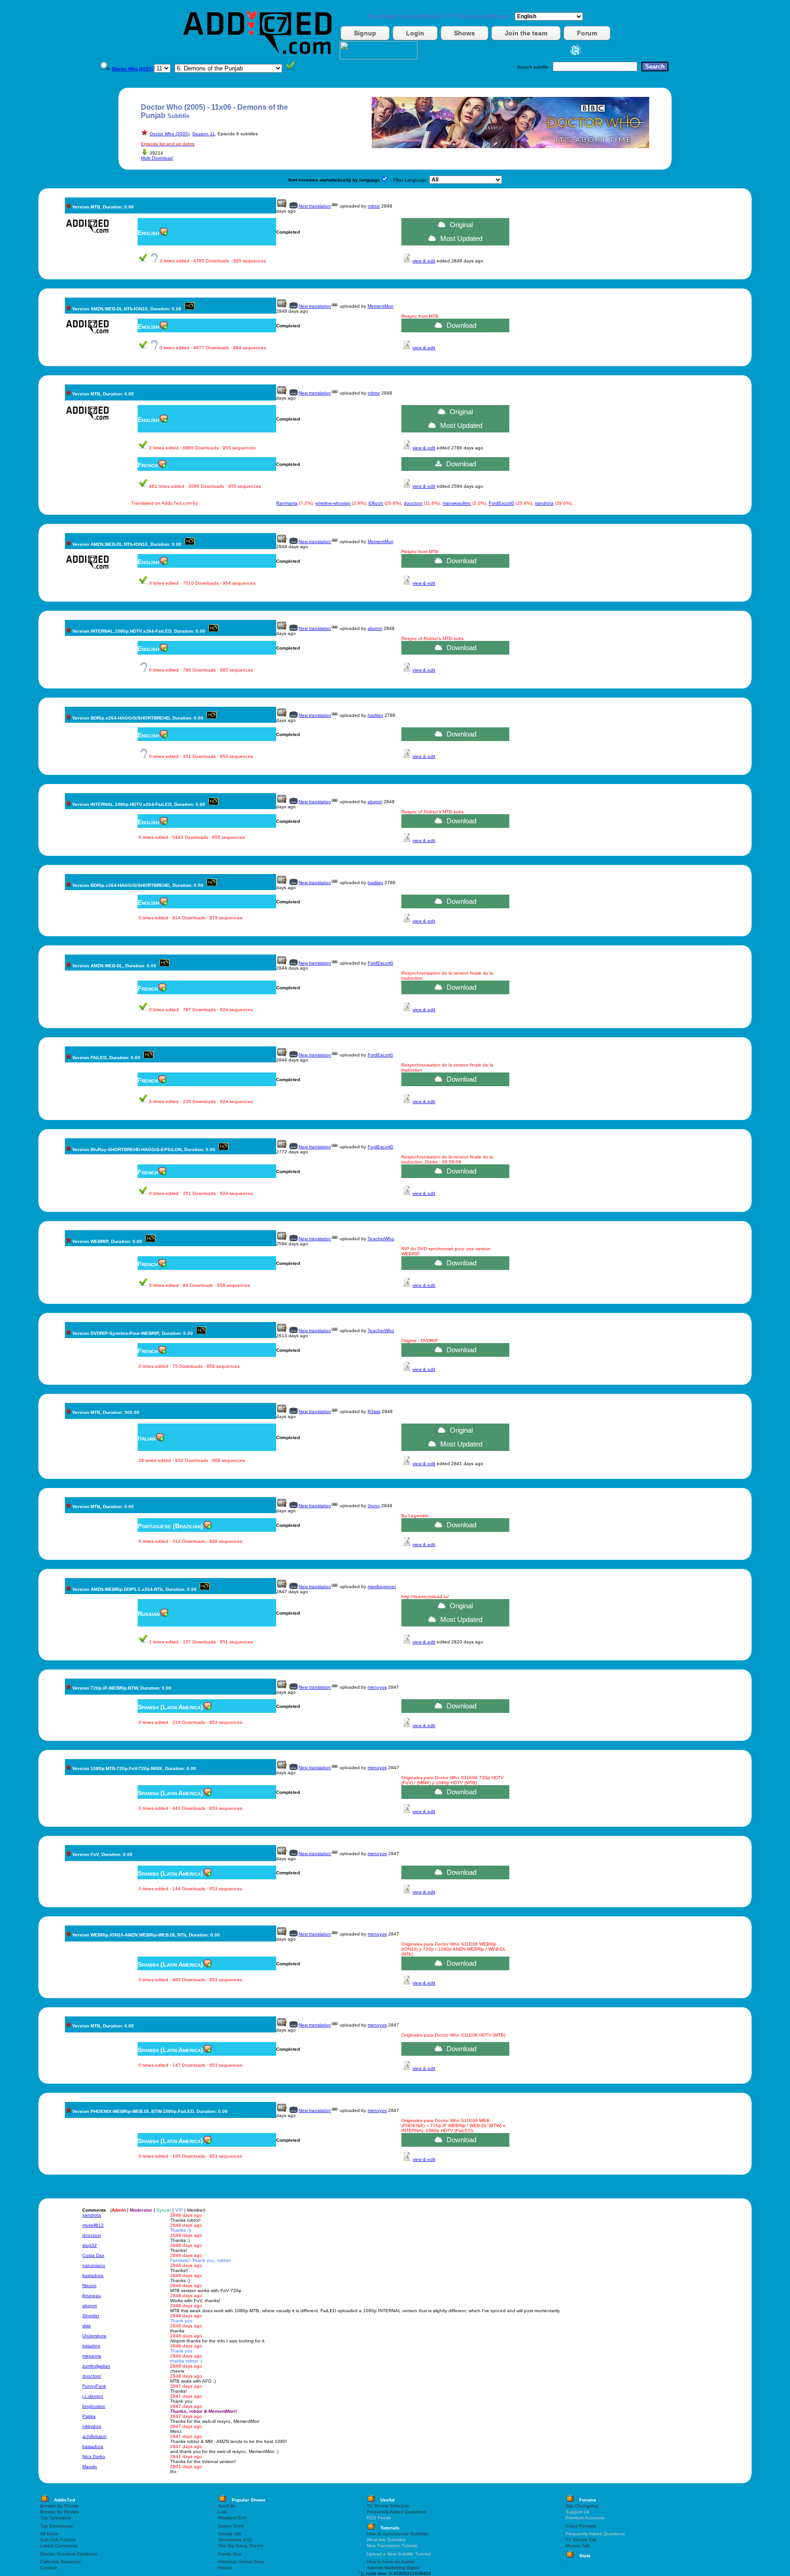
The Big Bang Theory (241, 2546)
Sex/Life (227, 2506)
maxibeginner (382, 1587)
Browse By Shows (59, 2506)
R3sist (374, 1411)
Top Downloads (56, 2526)
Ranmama (287, 503)
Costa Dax (93, 2255)
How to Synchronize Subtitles (398, 2534)
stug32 (90, 2245)
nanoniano (94, 2265)
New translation (315, 206)
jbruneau (92, 2296)
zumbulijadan (96, 2366)
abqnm (375, 628)
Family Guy (230, 2554)
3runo (374, 1506)
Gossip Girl (230, 2534)
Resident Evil (232, 2518)
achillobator (94, 2436)
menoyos (377, 1687)
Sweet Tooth (231, 2526)
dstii (86, 2326)
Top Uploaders (56, 2518)
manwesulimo (457, 503)
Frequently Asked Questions (396, 2512)
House (225, 2568)
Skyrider (91, 2316)
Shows (464, 33)
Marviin (90, 2467)
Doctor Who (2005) (169, 134)
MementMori (380, 306)
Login (415, 33)
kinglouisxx (94, 2406)
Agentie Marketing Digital (393, 2568)
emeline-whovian (333, 503)
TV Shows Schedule (388, 2506)
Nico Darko (94, 2456)
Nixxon (89, 2285)
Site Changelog (582, 2506)
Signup (365, 33)
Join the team (526, 33)
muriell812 (93, 2225)
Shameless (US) (235, 2540)
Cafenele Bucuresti (60, 2562)
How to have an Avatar (391, 2562)
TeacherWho (381, 1239)
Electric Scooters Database (69, 2554)
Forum (587, 33)
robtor (374, 206)
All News (49, 2534)
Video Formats (581, 2526)
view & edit (424, 261)
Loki (222, 2512)
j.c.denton (93, 2396)
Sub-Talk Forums (58, 2540)
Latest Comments (59, 2546)
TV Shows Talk (581, 2540)
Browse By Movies (59, 2512)
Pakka (89, 2416)
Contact (48, 2568)
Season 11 (203, 134)
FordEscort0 (502, 503)
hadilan (375, 715)
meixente (92, 2356)
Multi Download (157, 158)
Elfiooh (376, 503)
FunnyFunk (94, 2386)
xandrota (544, 503)
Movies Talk (578, 2546)
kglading (91, 2346)
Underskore (94, 2336)
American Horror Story (241, 2562)
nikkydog (92, 2426)
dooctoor (413, 503)
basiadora (93, 2275)
